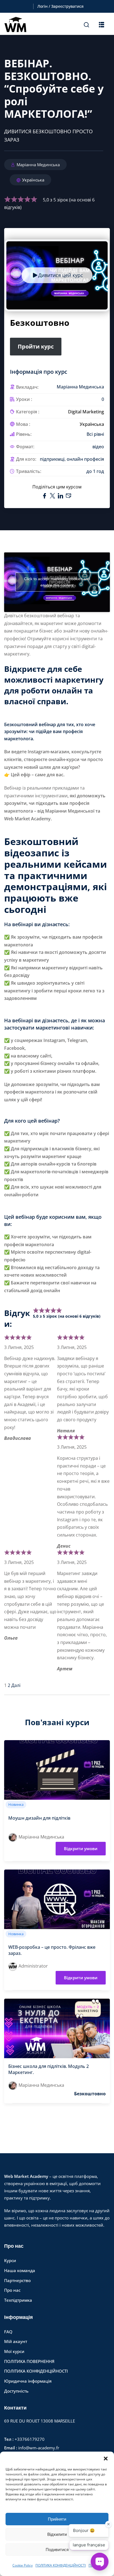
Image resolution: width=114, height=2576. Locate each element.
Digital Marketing (86, 412)
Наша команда (20, 2270)
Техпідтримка (18, 2300)
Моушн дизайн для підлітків (39, 1818)
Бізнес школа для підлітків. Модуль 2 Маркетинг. (49, 2069)
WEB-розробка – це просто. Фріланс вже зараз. (52, 1950)
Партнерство (17, 2280)
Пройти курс (36, 346)
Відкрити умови (81, 1848)
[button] (106, 2459)
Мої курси (14, 2351)
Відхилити (57, 2534)
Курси (10, 2260)
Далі (16, 1685)
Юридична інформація (28, 2381)
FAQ (8, 2332)
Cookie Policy (23, 2565)
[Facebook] (45, 496)
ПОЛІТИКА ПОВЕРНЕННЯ (29, 2361)
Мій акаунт (16, 2341)
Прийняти (57, 2519)
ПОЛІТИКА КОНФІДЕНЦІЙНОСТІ (61, 2565)
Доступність (16, 2391)
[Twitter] (53, 496)
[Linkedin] (61, 496)
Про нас (12, 2290)
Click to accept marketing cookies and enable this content (57, 582)
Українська (33, 180)
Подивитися (57, 2550)
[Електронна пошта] (68, 496)
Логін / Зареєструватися (60, 6)
